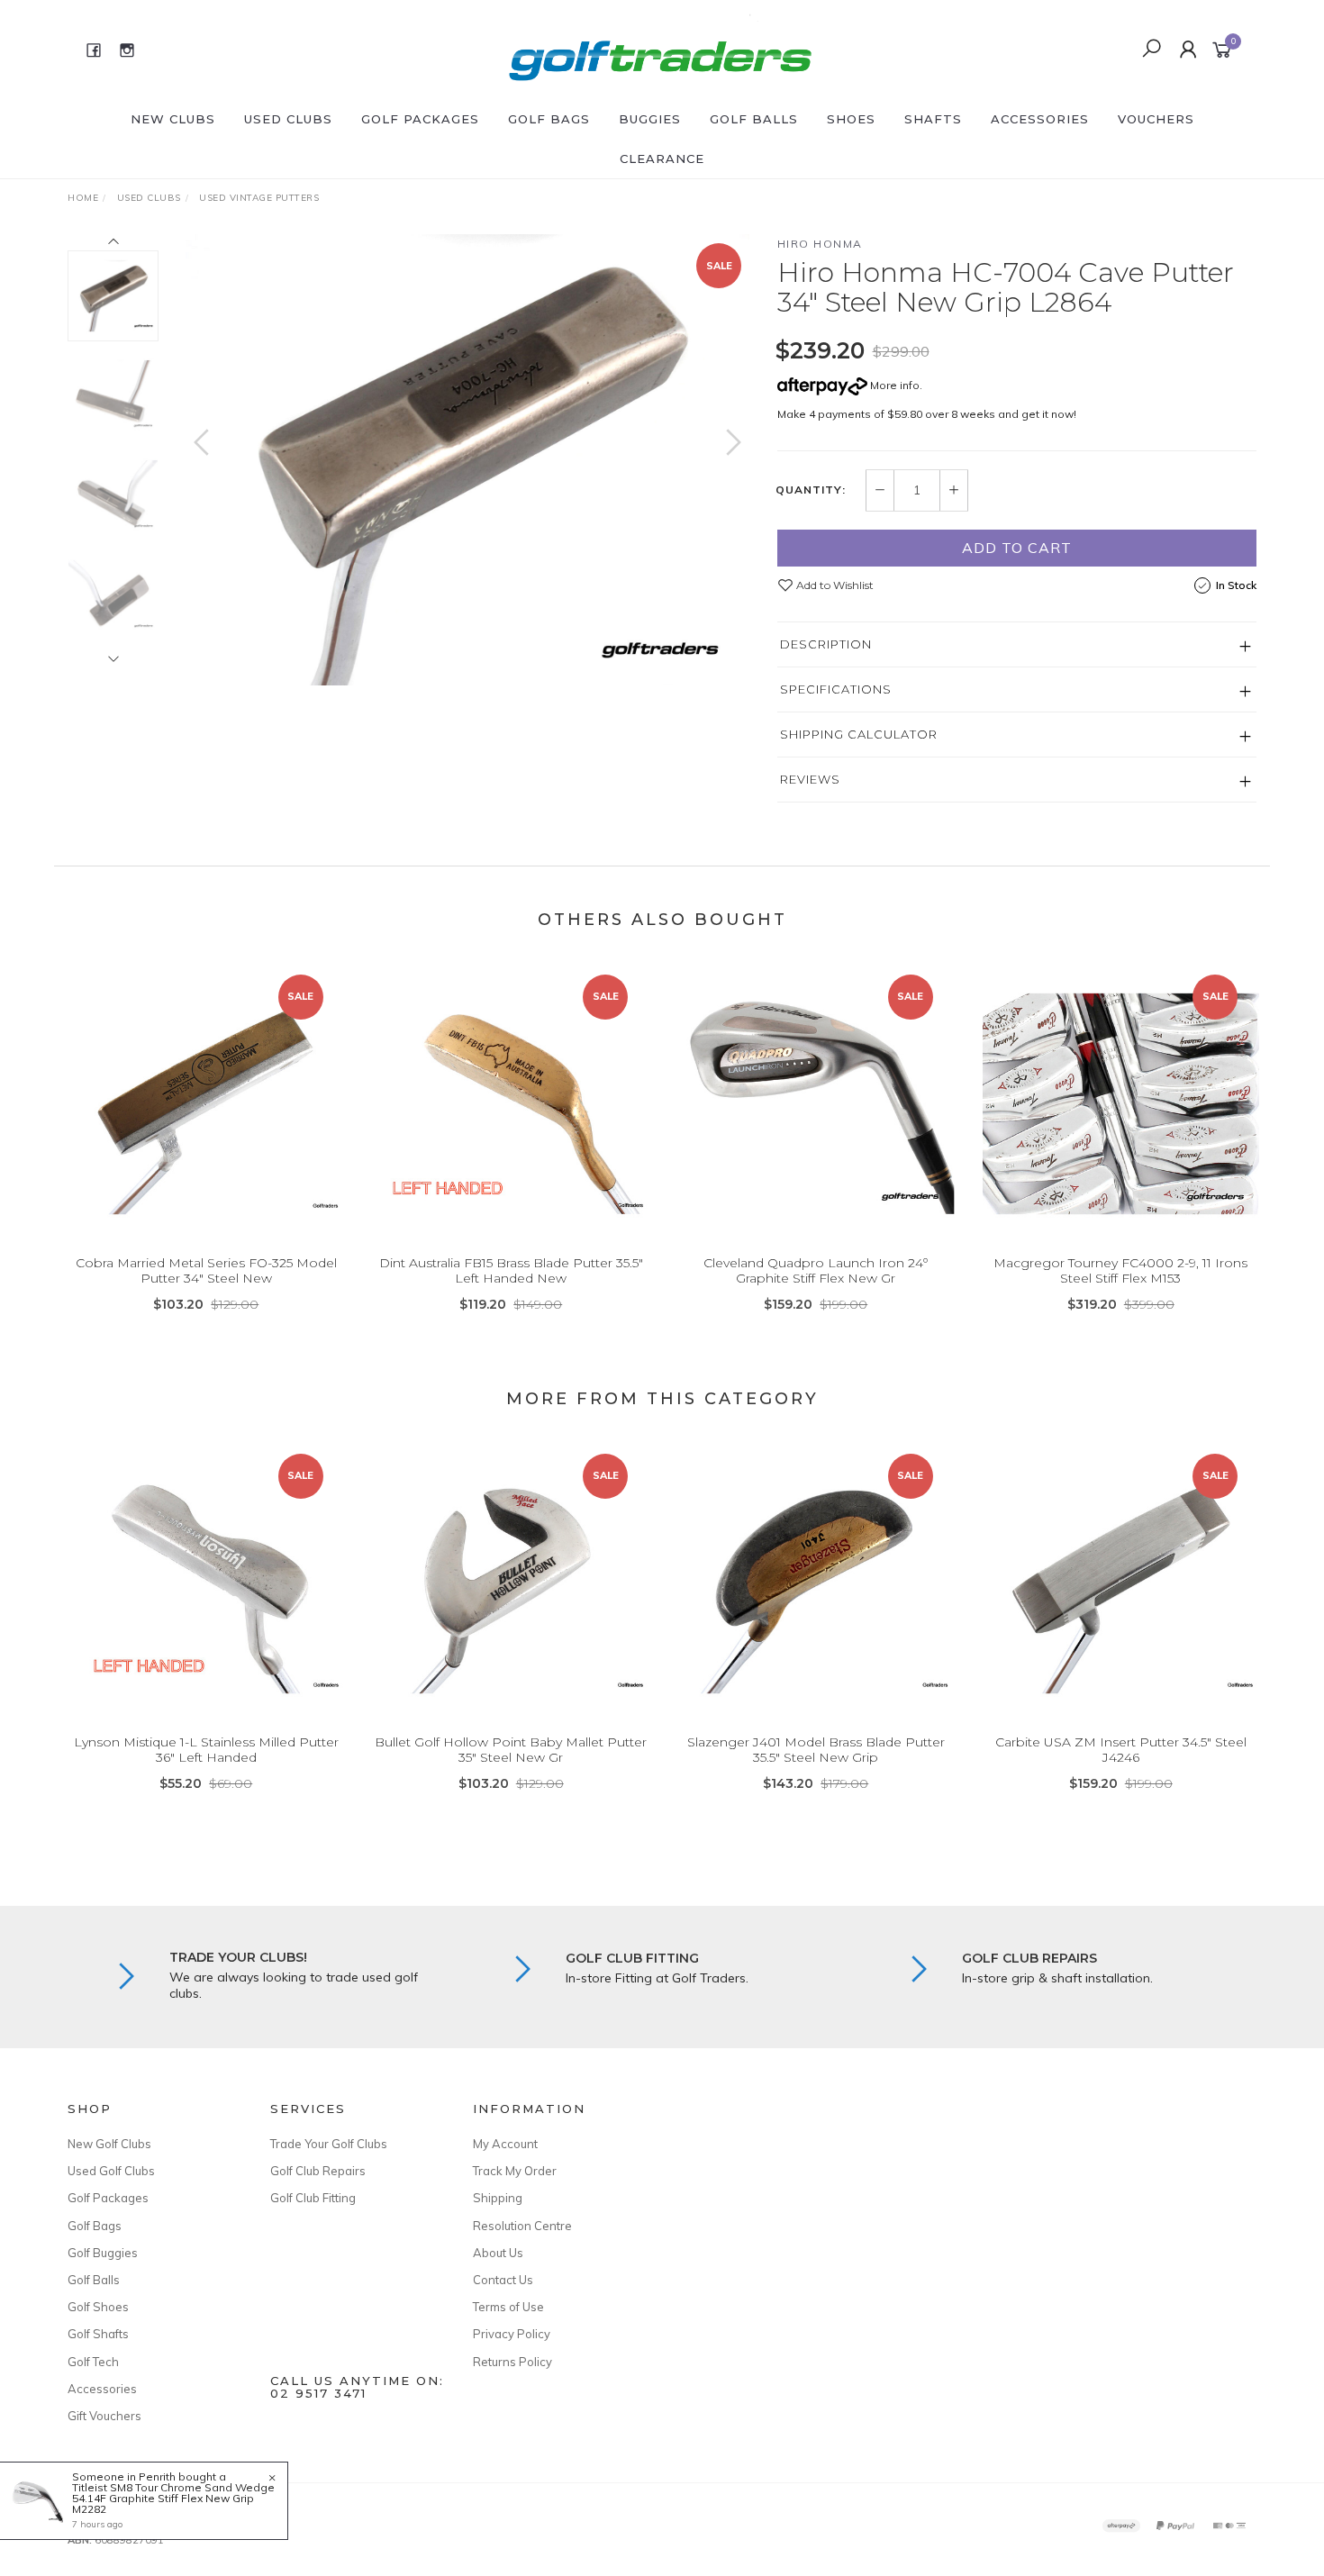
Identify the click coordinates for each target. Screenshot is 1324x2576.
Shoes (851, 119)
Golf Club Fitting (313, 2198)
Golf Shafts (98, 2334)
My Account (505, 2144)
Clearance (662, 159)
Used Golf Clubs (111, 2171)
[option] (467, 460)
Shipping (498, 2198)
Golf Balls (754, 119)
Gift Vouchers (104, 2416)
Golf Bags (549, 119)
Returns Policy (512, 2362)
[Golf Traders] (660, 49)
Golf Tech (93, 2362)
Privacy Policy (512, 2334)
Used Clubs (288, 119)
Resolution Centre (522, 2226)
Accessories (1040, 119)
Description (826, 644)
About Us (498, 2253)
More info (893, 385)
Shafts (933, 119)
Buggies (650, 119)
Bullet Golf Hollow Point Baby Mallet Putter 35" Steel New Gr (511, 1750)
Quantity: (811, 490)
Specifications (836, 689)
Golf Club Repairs (318, 2171)
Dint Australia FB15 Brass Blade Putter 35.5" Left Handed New (511, 1270)
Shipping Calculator (859, 734)
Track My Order (515, 2171)
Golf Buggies (103, 2253)
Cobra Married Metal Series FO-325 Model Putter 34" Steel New (206, 1270)
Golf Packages (420, 119)
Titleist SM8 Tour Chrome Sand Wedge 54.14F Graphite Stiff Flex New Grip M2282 (173, 2498)
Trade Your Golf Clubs (329, 2144)
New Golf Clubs (109, 2144)
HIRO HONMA (820, 244)
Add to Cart (1017, 548)
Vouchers (1156, 119)
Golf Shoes (98, 2307)
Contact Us (503, 2280)
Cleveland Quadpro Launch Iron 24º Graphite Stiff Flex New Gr (816, 1270)
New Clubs (173, 119)
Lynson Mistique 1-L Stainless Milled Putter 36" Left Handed (206, 1750)
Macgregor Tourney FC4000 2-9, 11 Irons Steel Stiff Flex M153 (1120, 1270)
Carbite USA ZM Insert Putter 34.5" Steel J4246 (1121, 1750)
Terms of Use (508, 2307)
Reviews (810, 779)
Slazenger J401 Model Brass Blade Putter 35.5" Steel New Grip (816, 1750)
